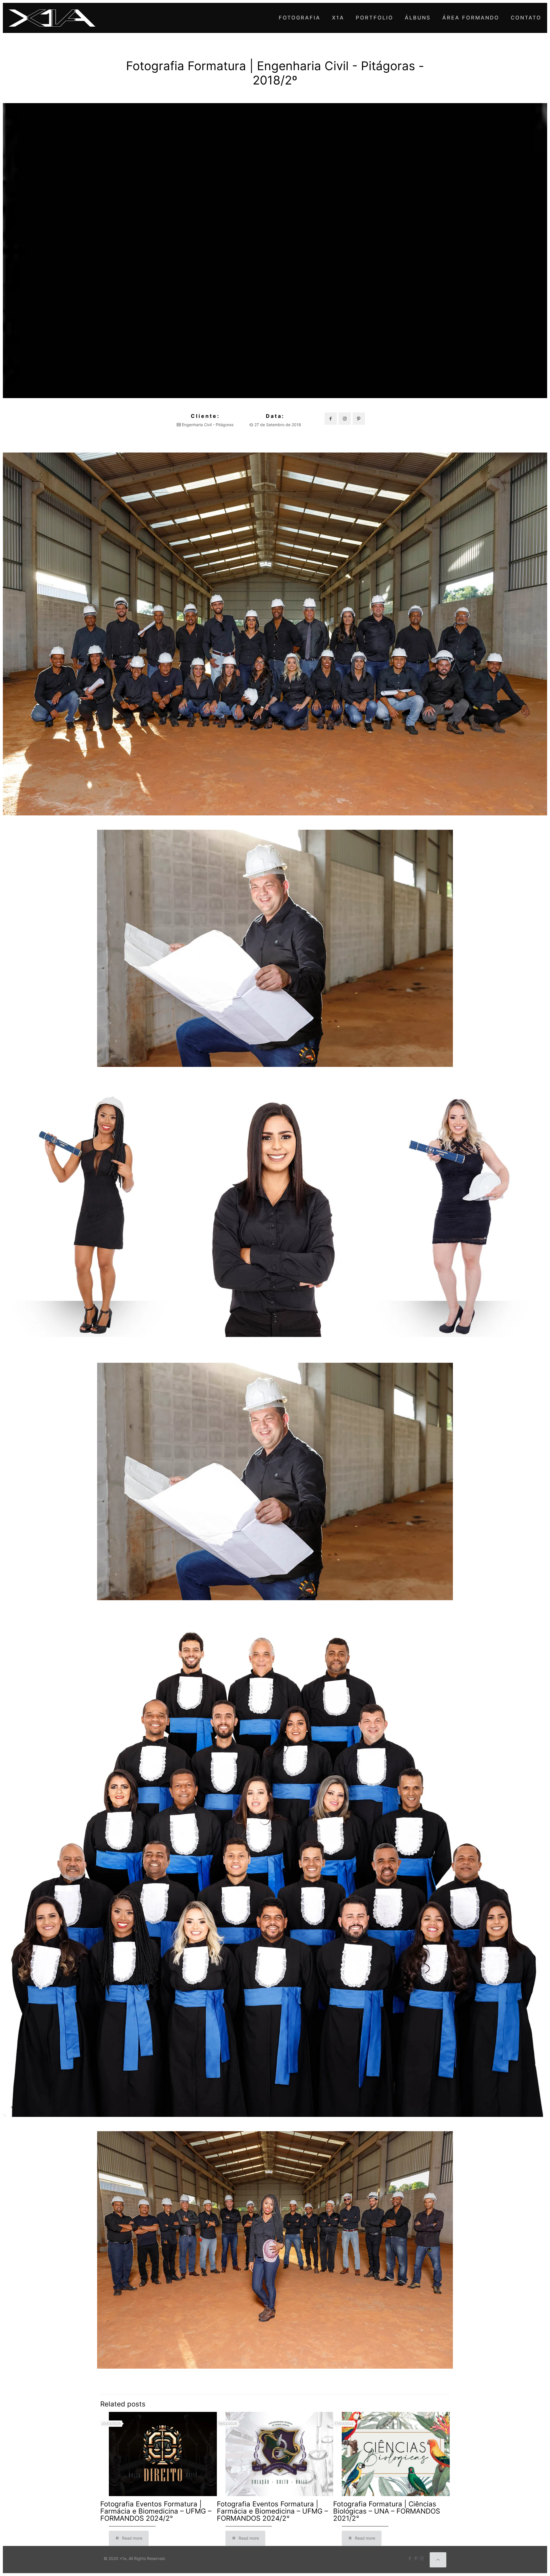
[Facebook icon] (410, 2558)
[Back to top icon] (438, 2560)
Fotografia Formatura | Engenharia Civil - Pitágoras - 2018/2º (275, 73)
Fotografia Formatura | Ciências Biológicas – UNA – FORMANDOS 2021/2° (387, 2511)
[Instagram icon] (422, 2558)
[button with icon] (331, 419)
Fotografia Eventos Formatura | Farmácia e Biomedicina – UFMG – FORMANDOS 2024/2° (156, 2511)
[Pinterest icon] (416, 2558)
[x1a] (52, 18)
